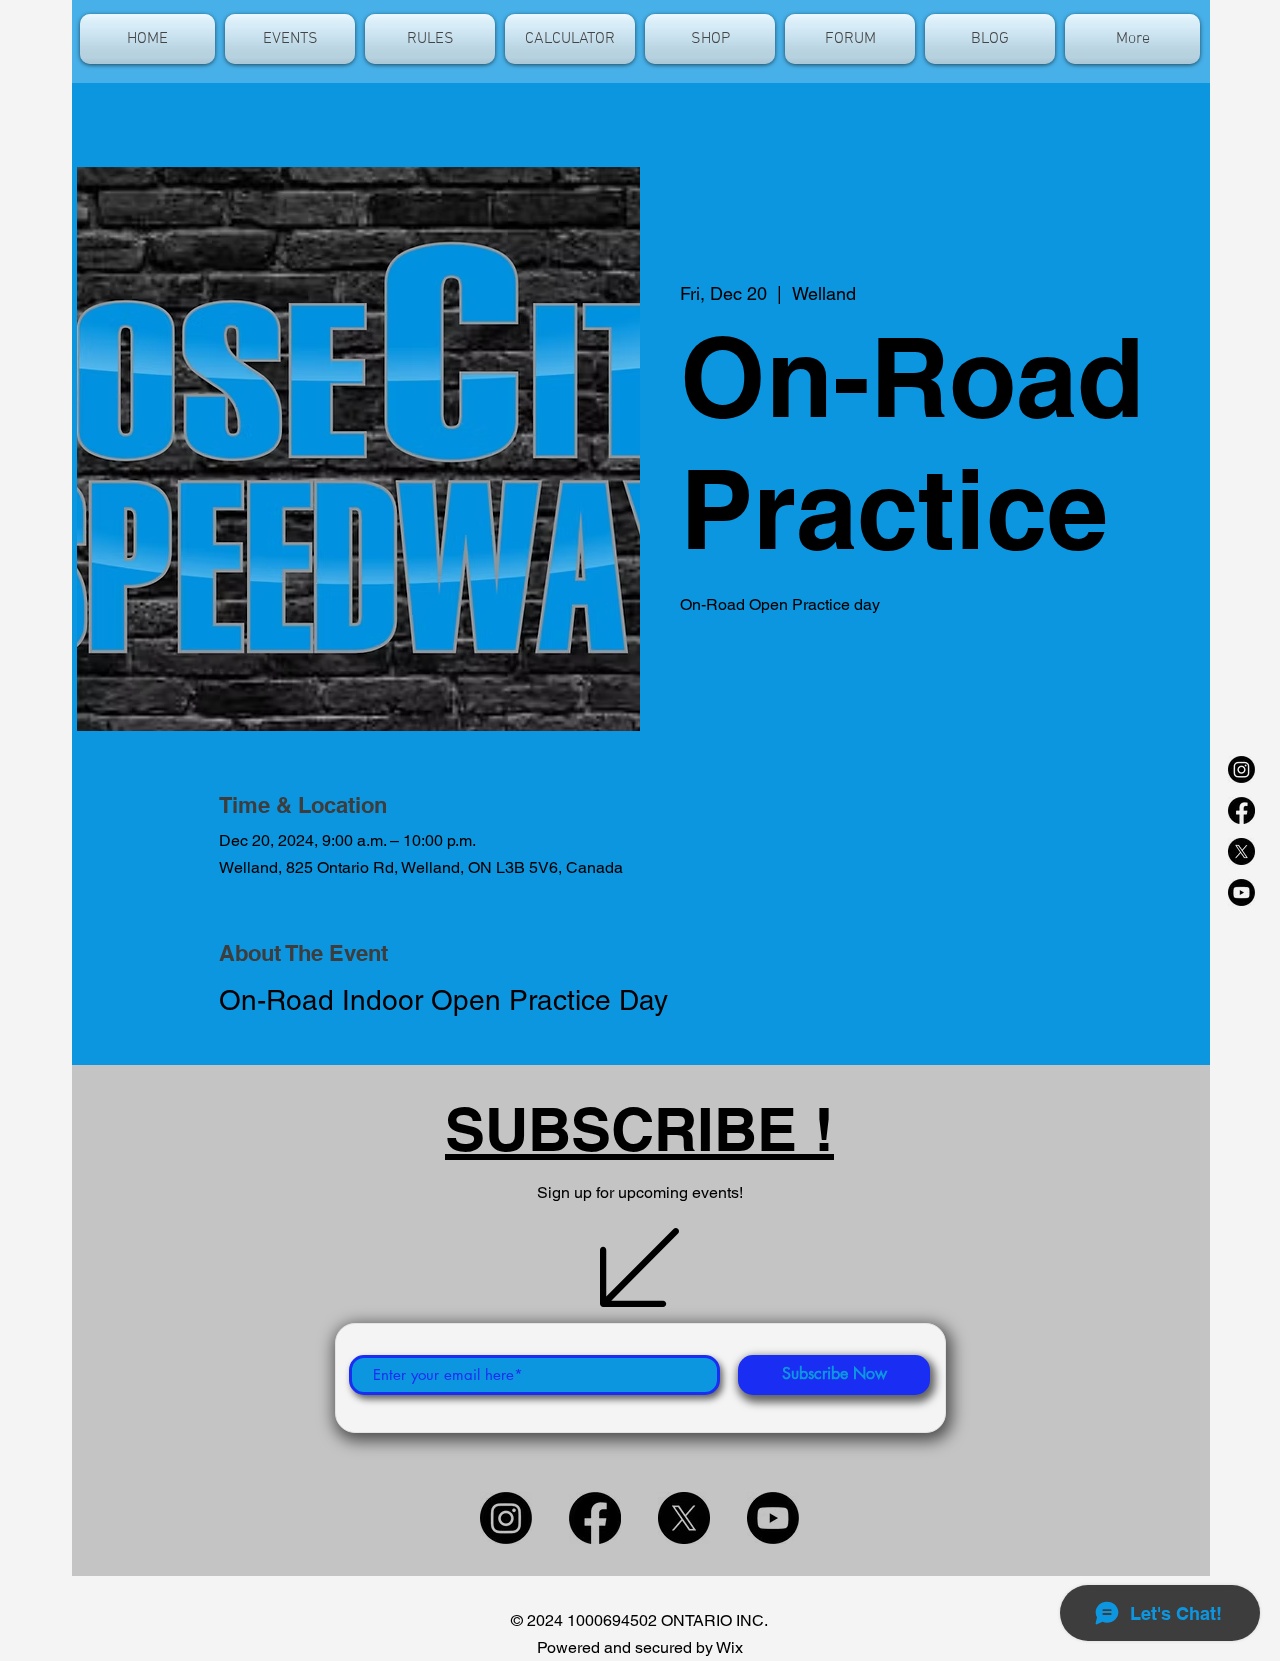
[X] (1241, 851)
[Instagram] (1241, 769)
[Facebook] (1241, 810)
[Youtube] (1241, 892)
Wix (729, 1647)
